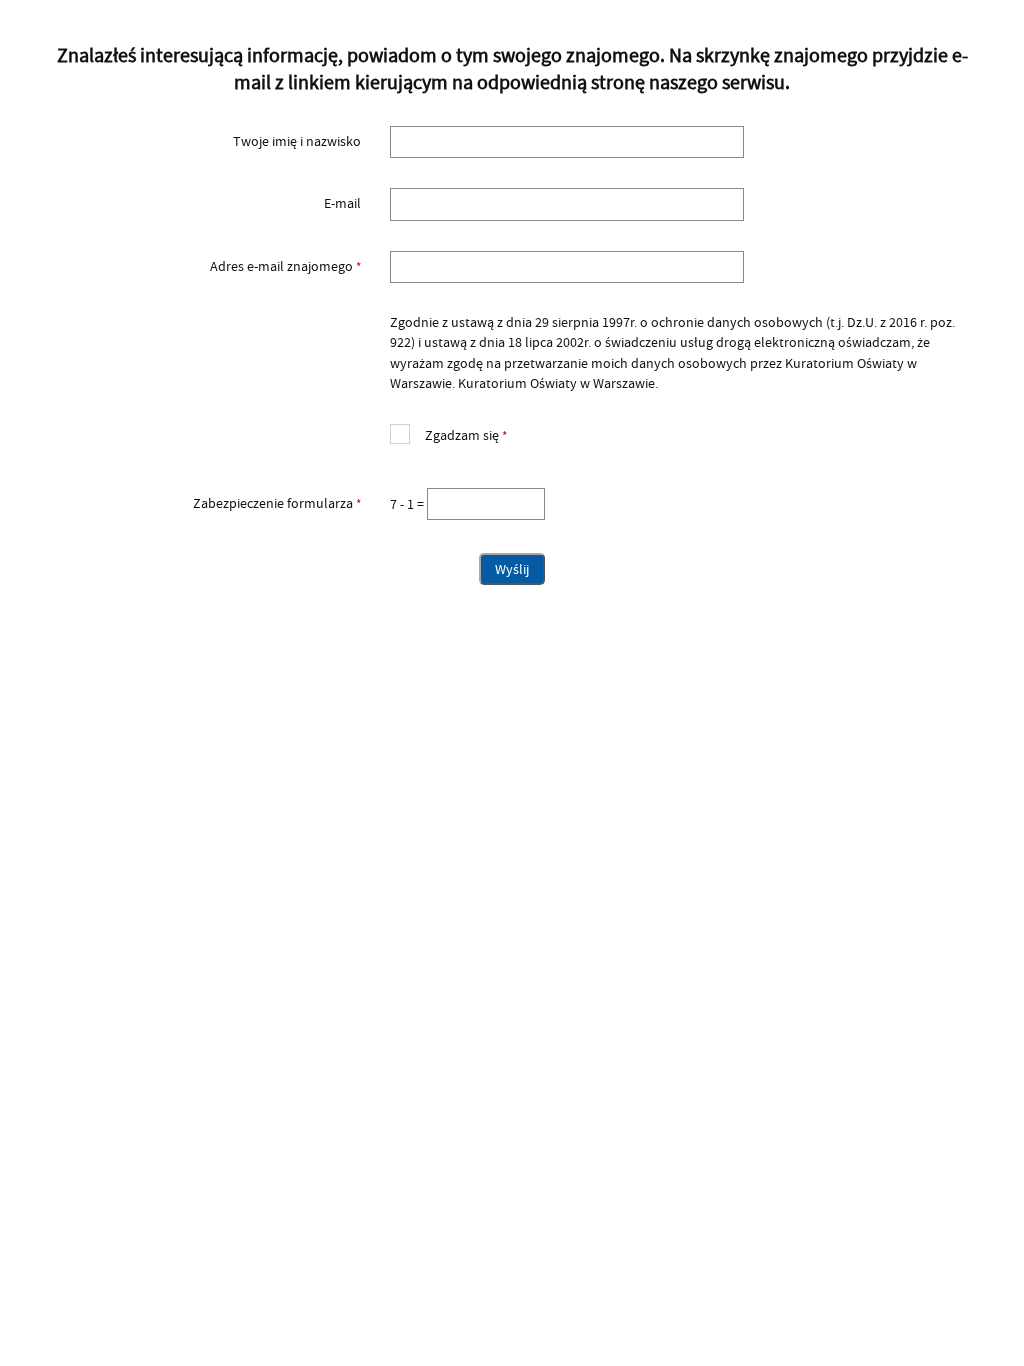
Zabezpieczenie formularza (202, 504)
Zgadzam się (448, 433)
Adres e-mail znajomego (202, 267)
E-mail (342, 204)
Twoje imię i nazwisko (297, 142)
